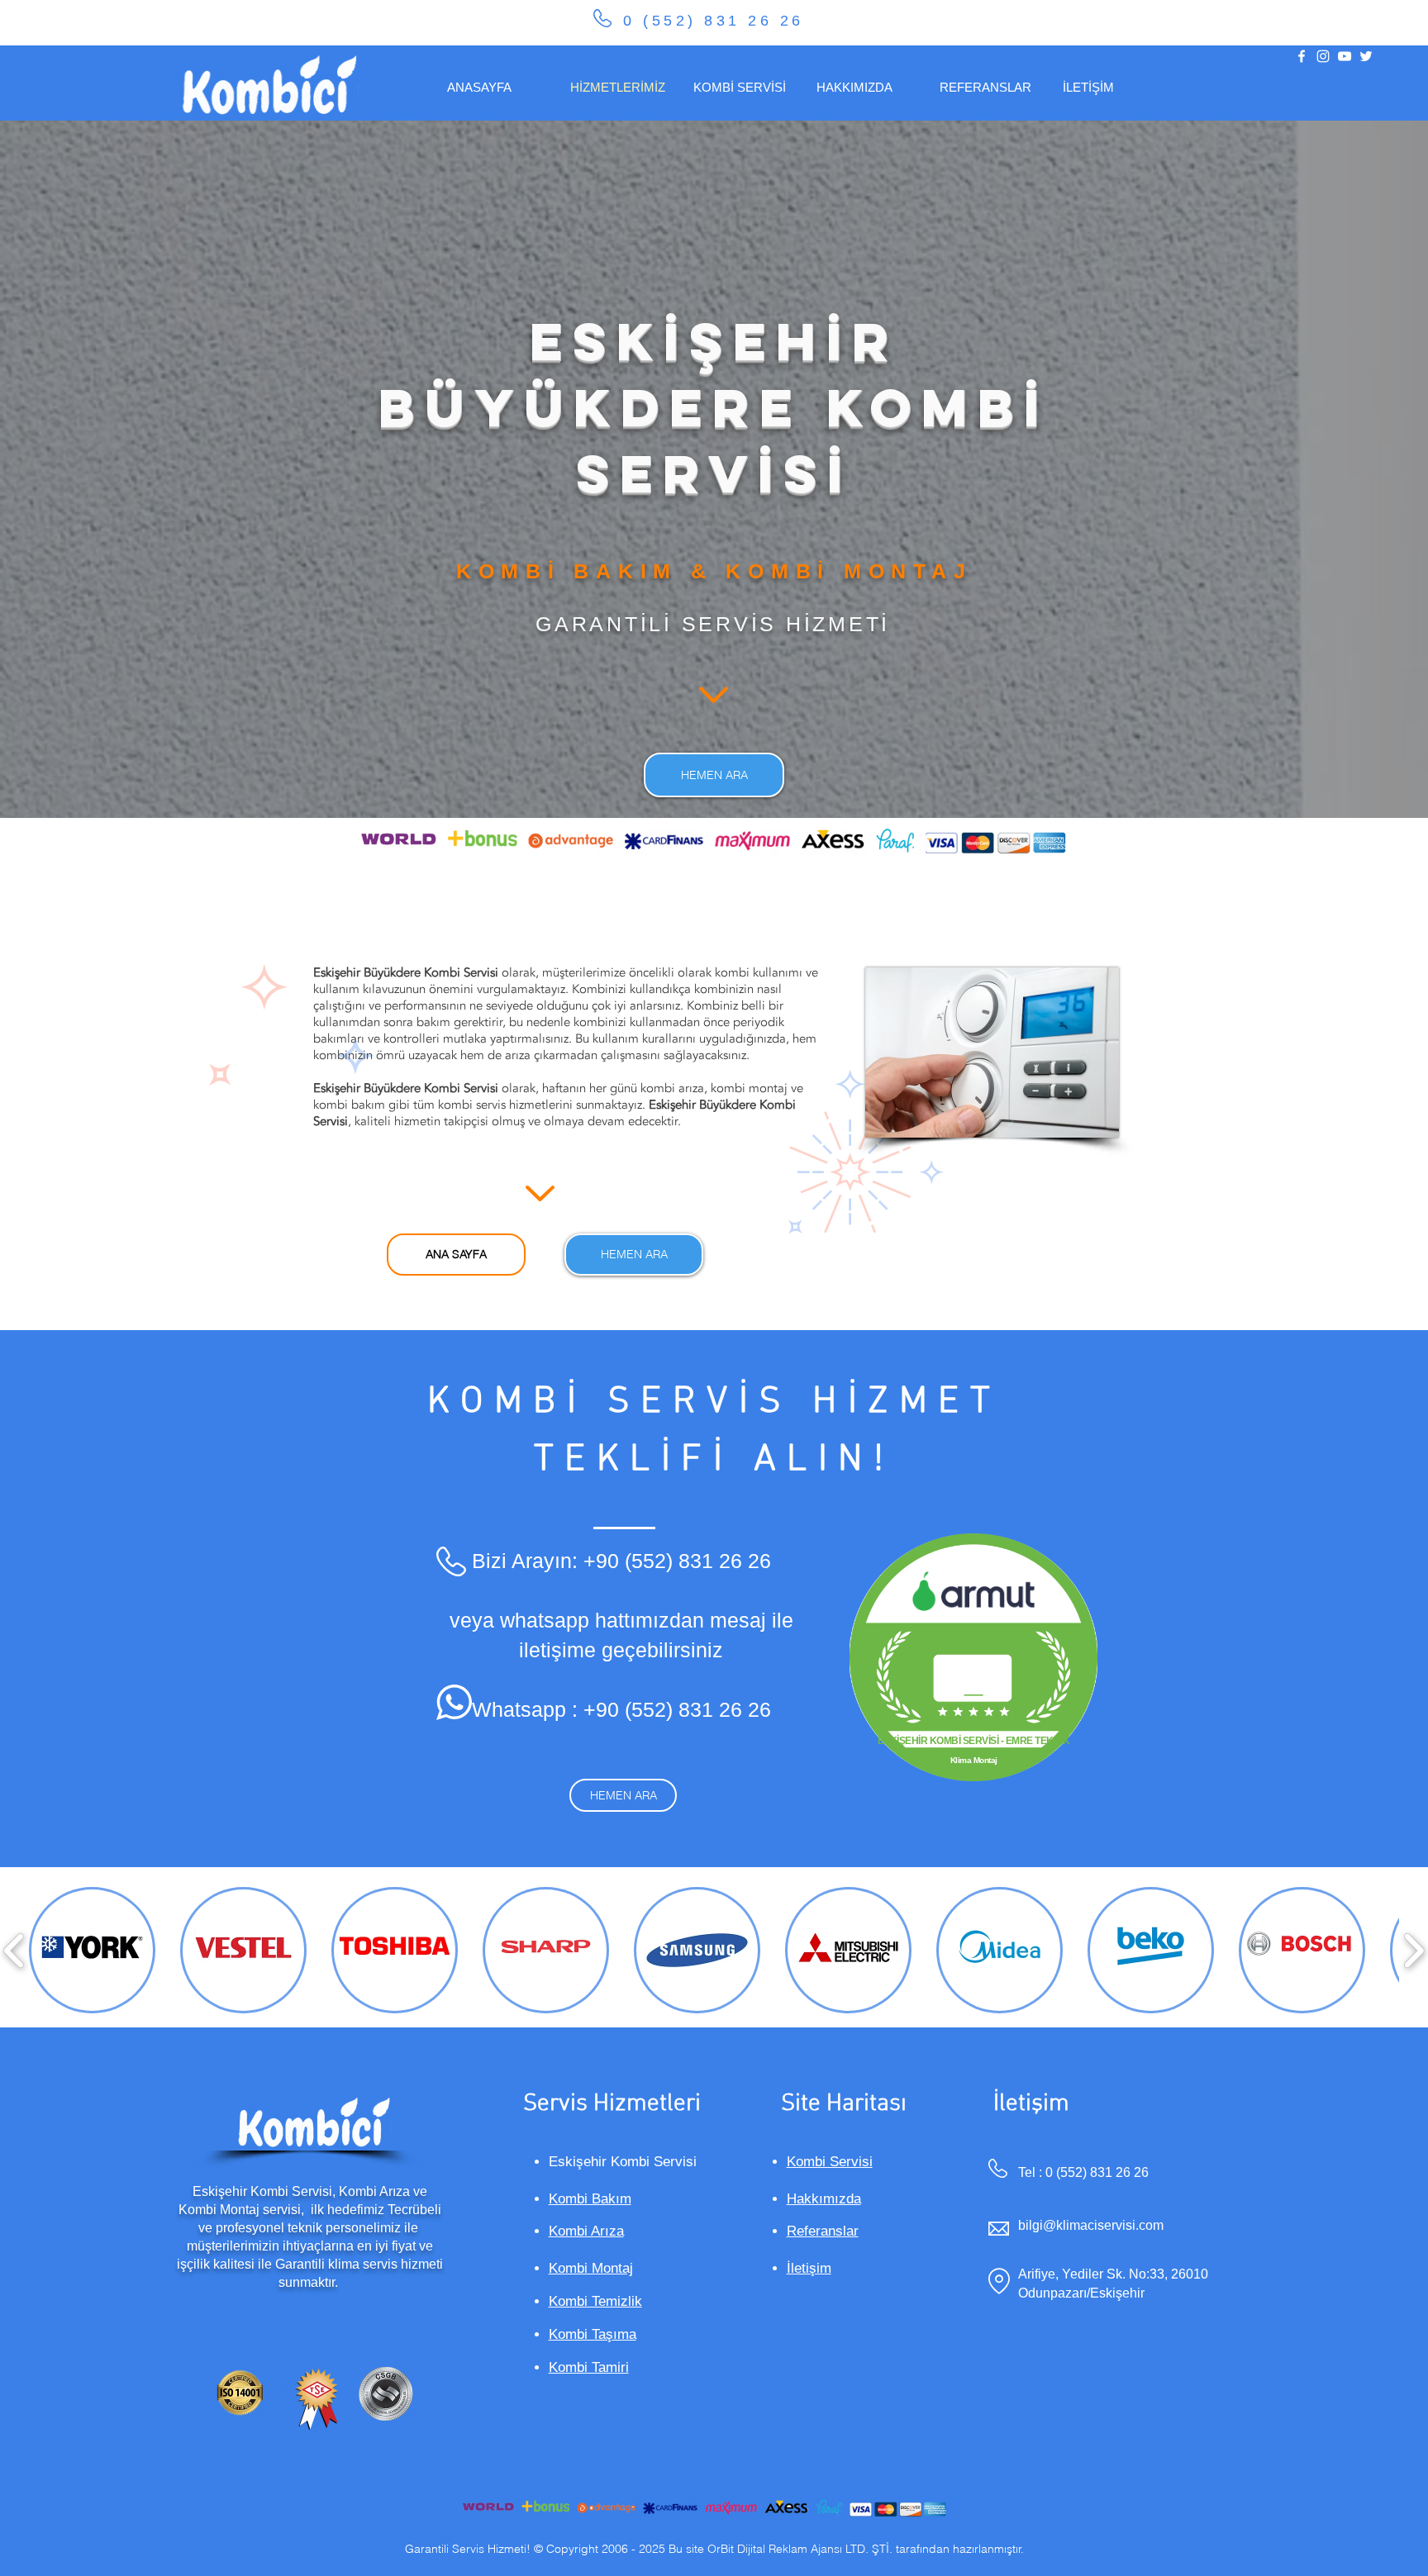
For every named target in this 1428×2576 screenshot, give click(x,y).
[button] (92, 1950)
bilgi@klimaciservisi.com (1091, 2225)
